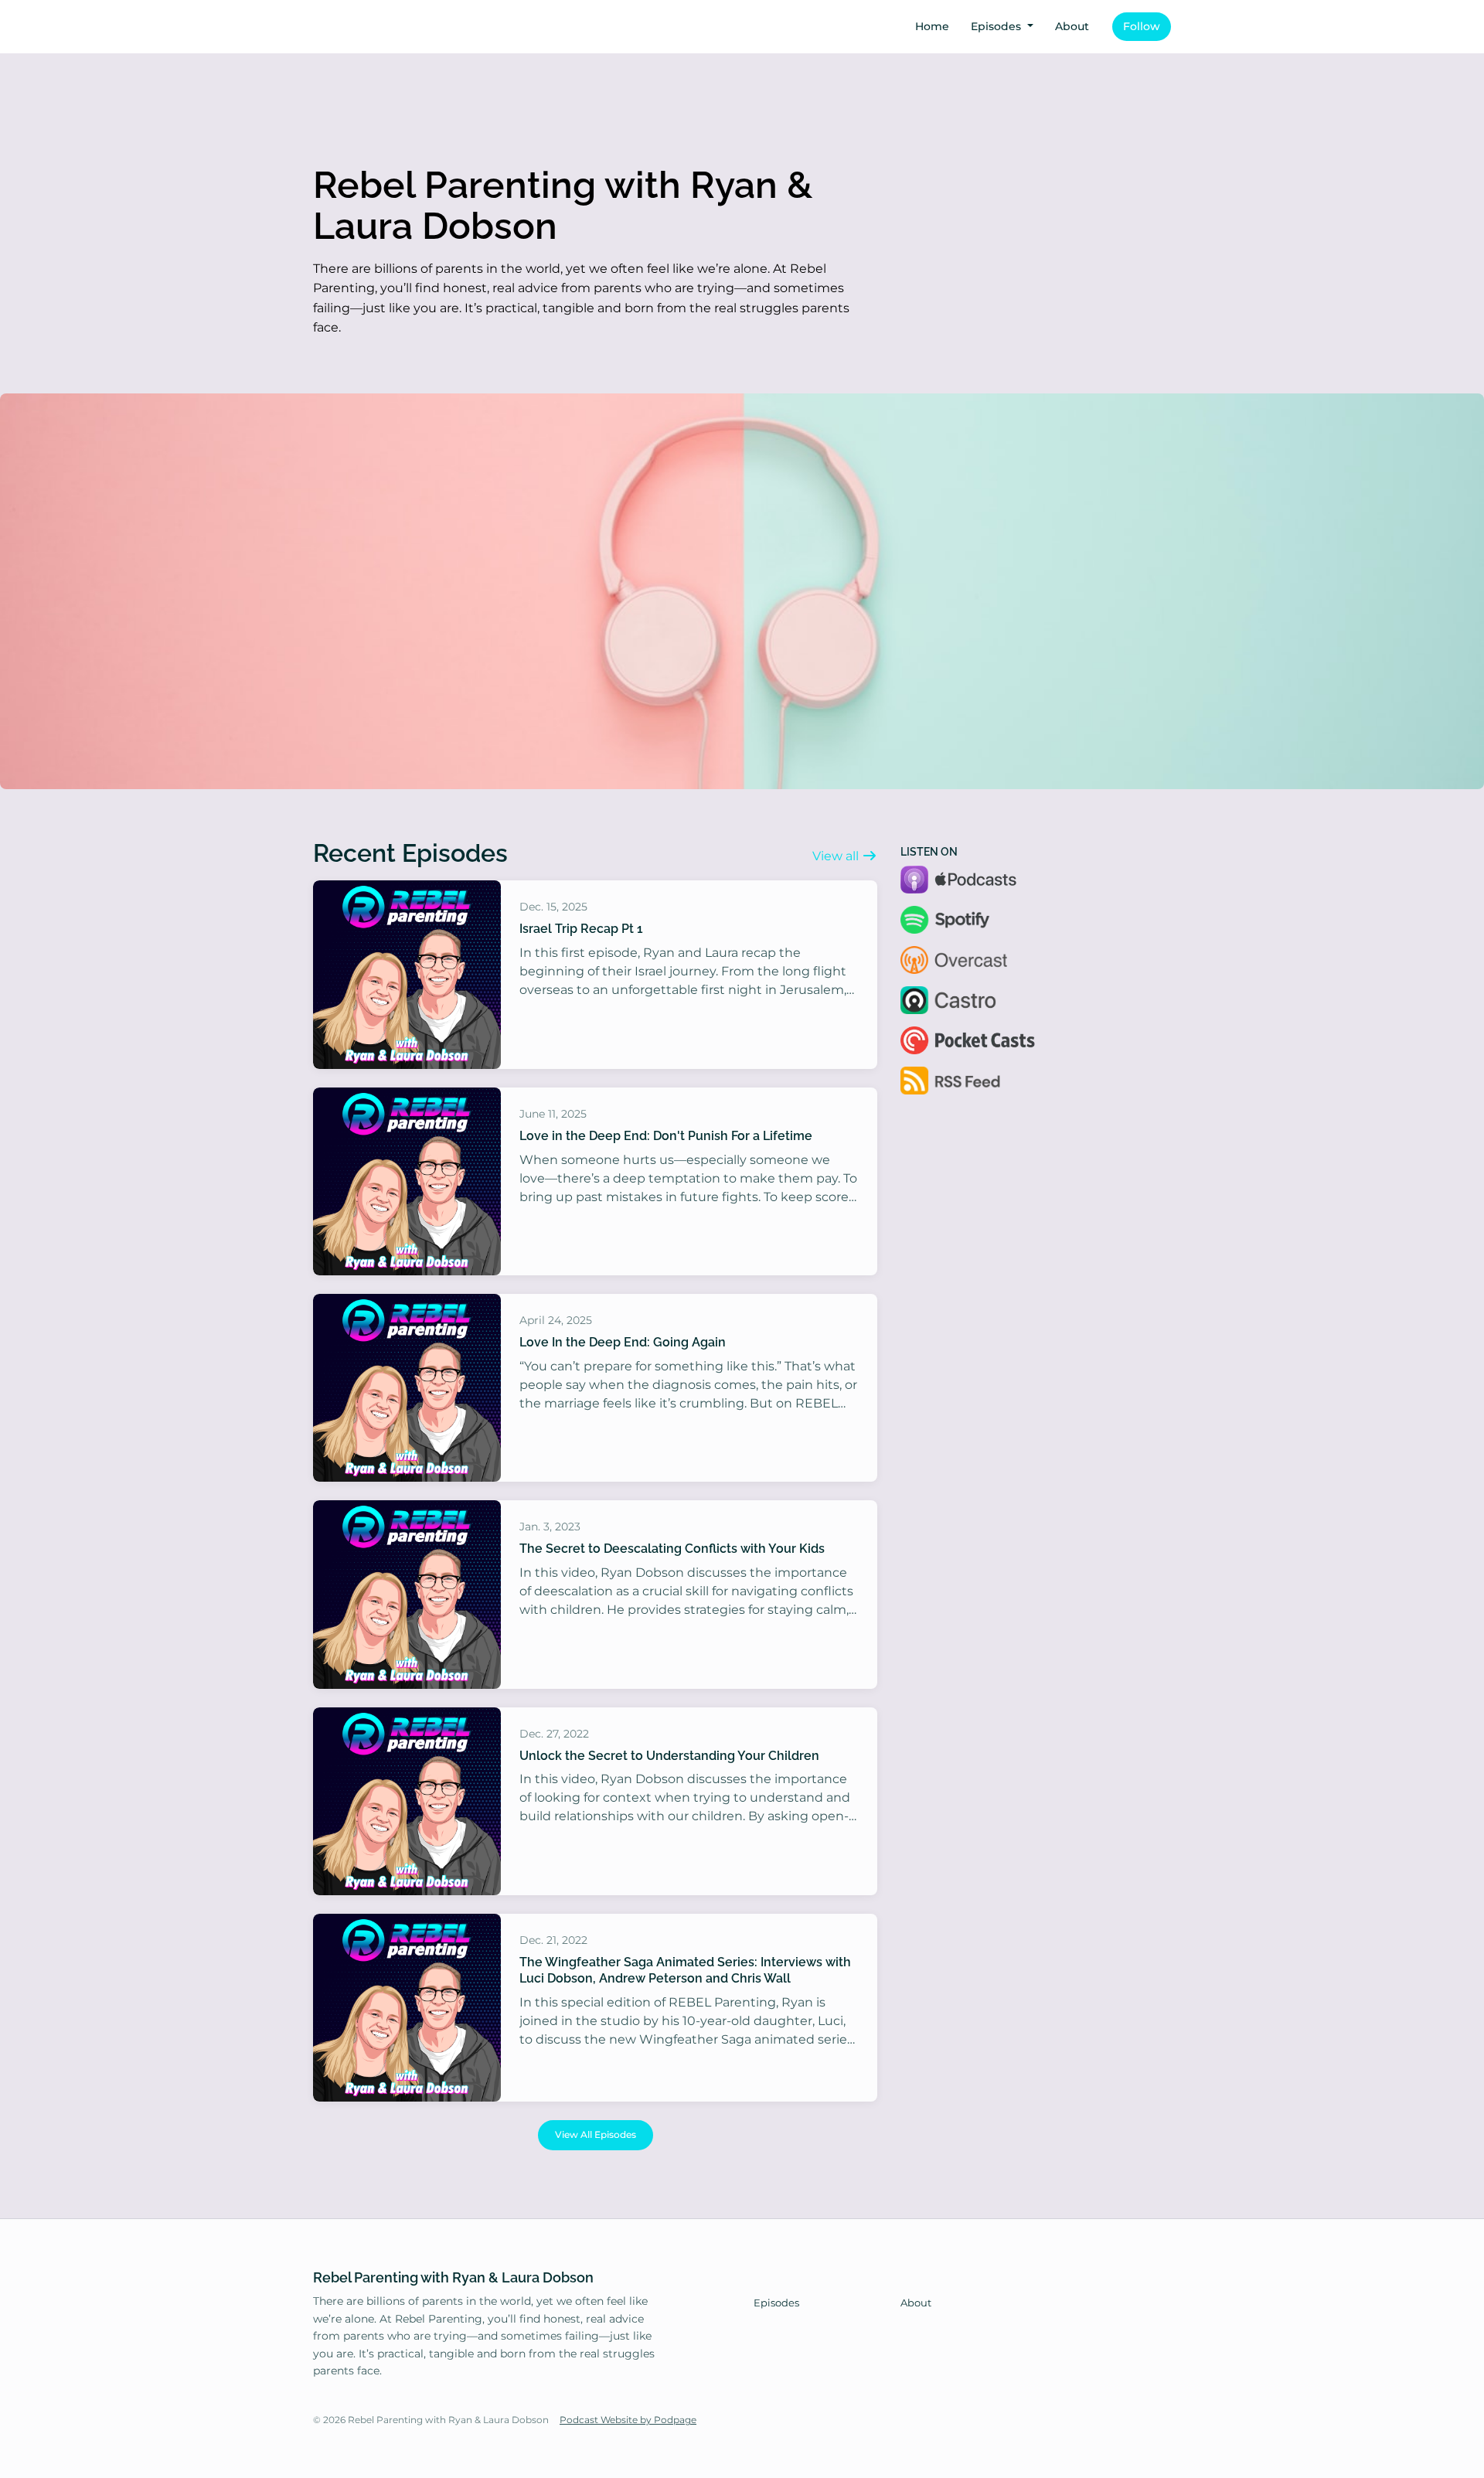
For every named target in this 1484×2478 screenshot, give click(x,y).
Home (932, 26)
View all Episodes (596, 2134)
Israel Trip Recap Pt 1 (581, 929)
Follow (1142, 26)
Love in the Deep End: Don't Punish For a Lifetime (666, 1136)
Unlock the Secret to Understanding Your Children (669, 1756)
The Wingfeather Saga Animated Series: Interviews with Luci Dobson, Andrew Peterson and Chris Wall (685, 1970)
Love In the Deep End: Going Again (623, 1342)
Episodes (997, 26)
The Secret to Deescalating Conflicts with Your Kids (672, 1549)
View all (837, 856)
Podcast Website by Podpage (628, 2420)
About (1072, 26)
